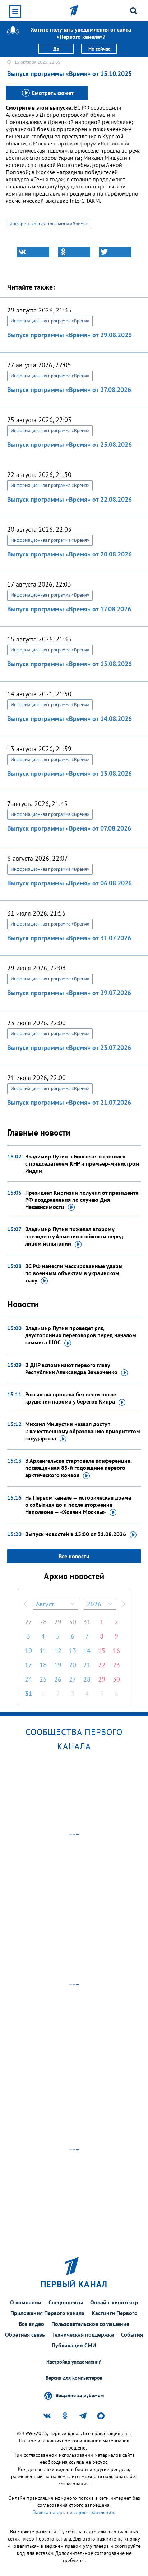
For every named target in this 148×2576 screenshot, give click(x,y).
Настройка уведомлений (74, 2362)
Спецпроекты (66, 2302)
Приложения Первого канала (47, 2313)
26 (58, 1679)
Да (56, 49)
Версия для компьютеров (74, 2378)
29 (58, 1622)
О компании (26, 2302)
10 (28, 1651)
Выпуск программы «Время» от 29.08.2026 (70, 335)
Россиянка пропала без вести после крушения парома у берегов (71, 1398)
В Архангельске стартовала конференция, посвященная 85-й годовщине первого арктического (78, 1468)
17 (28, 1665)
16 (116, 1651)
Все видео (31, 2324)
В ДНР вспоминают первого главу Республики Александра (71, 1368)
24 (28, 1679)
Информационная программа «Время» (48, 224)
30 (73, 1622)
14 (87, 1651)
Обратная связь (25, 2334)
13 (73, 1651)
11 (43, 1651)
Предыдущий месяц (26, 1604)
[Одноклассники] (74, 252)
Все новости (74, 1556)
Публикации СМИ (74, 2345)
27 (28, 1622)
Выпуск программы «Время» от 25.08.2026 (70, 445)
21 (87, 1665)
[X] (115, 252)
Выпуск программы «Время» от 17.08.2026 (69, 609)
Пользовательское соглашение (90, 2324)
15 (102, 1651)
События (132, 2334)
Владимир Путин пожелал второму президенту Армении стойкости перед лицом (74, 1236)
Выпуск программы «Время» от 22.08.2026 (70, 499)
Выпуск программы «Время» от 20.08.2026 (70, 554)
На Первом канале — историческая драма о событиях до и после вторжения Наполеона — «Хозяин (78, 1505)
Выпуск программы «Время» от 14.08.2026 (70, 719)
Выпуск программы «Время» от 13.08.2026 (70, 773)
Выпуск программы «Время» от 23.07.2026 (69, 1048)
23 (116, 1665)
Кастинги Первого (115, 2313)
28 (43, 1622)
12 (58, 1651)
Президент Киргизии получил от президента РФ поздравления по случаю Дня (82, 1200)
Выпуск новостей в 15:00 (76, 1534)
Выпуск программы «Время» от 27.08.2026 (69, 390)
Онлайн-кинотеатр (114, 2302)
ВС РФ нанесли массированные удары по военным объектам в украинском (74, 1273)
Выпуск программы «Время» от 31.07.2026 (69, 938)
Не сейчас (99, 49)
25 (43, 1679)
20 (73, 1665)
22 (102, 1665)
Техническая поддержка (83, 2334)
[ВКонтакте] (33, 252)
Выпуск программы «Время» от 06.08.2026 (70, 883)
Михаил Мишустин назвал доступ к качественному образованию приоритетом (83, 1431)
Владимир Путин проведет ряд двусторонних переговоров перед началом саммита (81, 1335)
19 (58, 1665)
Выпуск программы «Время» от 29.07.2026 (69, 993)
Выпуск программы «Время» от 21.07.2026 (69, 1102)
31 (87, 1622)
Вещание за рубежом (80, 2395)
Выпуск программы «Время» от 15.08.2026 (70, 664)
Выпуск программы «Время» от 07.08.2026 (69, 828)
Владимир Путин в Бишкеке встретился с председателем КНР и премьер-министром (82, 1163)
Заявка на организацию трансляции (74, 2512)
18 (43, 1665)
